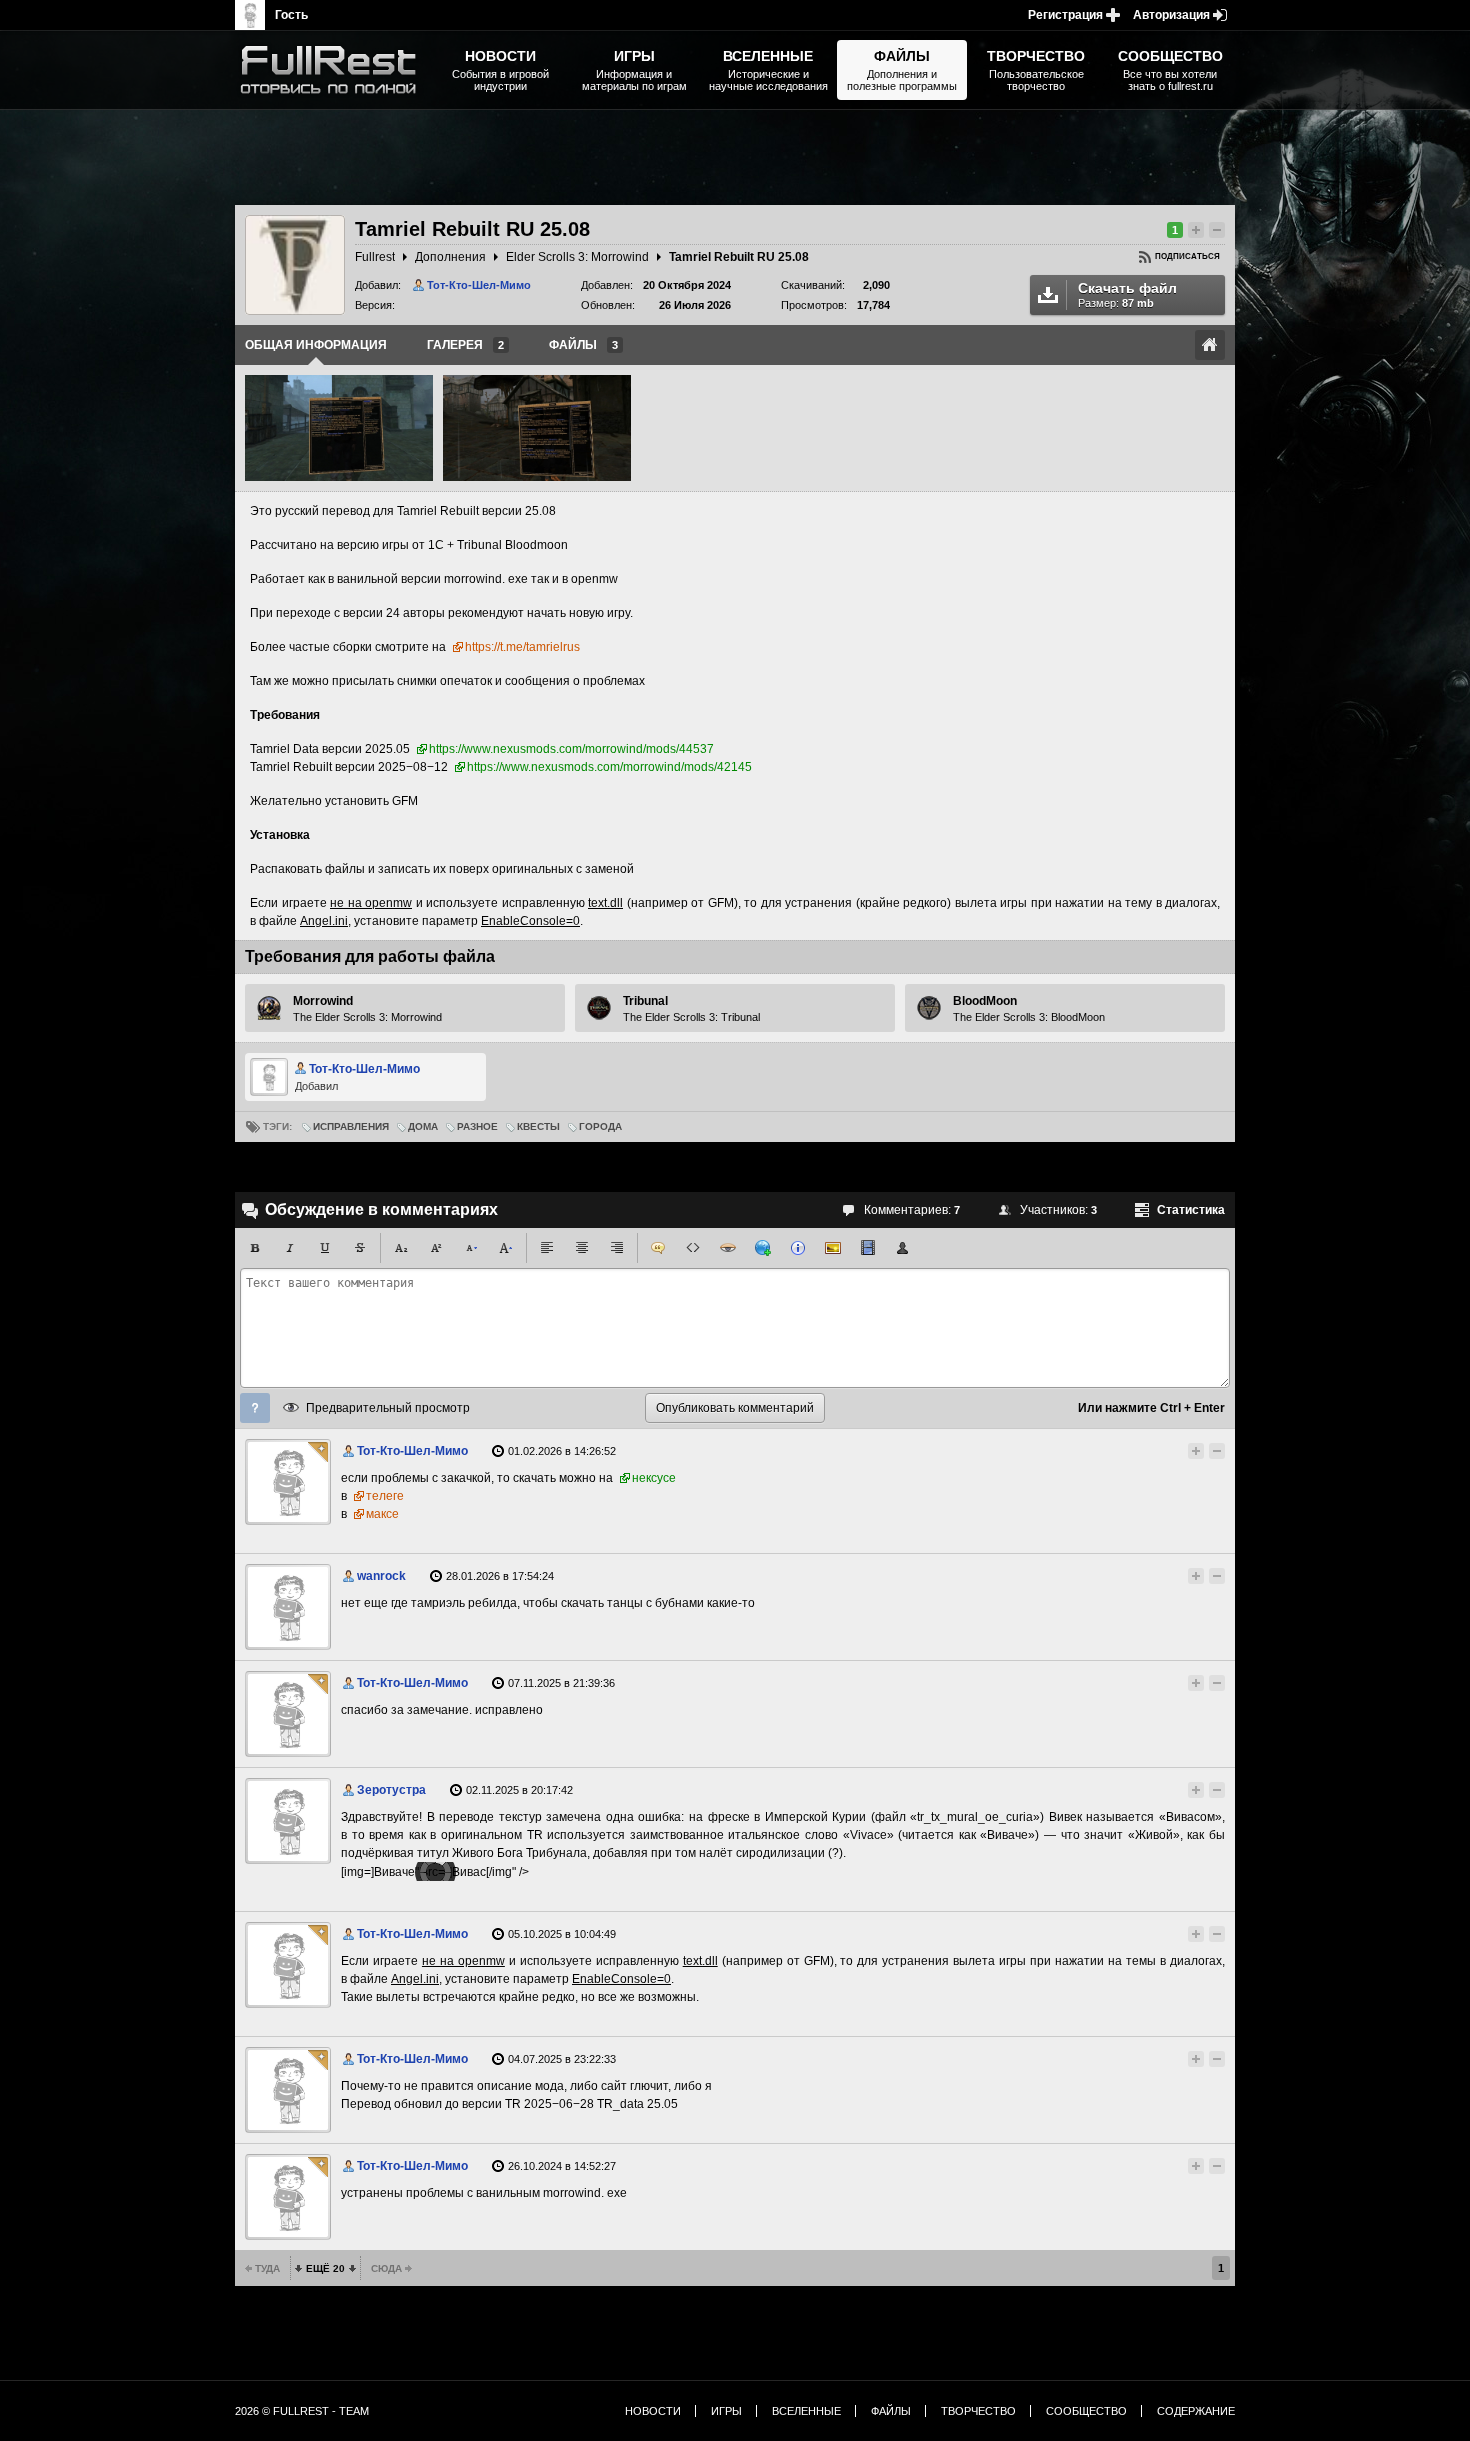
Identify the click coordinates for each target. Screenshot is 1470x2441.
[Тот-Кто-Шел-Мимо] (288, 1482)
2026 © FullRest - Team (302, 2411)
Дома (423, 1126)
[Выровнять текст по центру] (582, 1248)
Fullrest (375, 257)
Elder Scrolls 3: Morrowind (577, 257)
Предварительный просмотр (388, 1408)
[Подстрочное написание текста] (401, 1248)
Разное (477, 1126)
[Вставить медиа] (868, 1248)
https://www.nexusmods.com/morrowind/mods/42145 (609, 767)
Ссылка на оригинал (1210, 345)
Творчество (978, 2411)
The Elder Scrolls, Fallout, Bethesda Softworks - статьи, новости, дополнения (335, 70)
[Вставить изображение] (833, 1248)
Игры (726, 2411)
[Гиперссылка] (763, 1248)
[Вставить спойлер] (728, 1248)
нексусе (654, 1478)
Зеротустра (391, 1790)
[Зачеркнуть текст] (360, 1248)
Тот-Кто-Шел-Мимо (479, 285)
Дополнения (450, 257)
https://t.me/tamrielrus (522, 647)
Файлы (891, 2411)
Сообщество (1086, 2411)
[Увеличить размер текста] (506, 1248)
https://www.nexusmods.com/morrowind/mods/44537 (571, 749)
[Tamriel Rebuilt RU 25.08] (339, 428)
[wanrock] (288, 1607)
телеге (385, 1496)
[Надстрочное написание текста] (436, 1248)
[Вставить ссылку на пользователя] (903, 1248)
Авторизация (1171, 15)
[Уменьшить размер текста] (471, 1248)
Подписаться (1187, 256)
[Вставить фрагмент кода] (693, 1248)
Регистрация (1065, 15)
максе (382, 1514)
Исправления (351, 1126)
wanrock (381, 1576)
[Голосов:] (1178, 1451)
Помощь (255, 1408)
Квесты (538, 1126)
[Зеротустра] (288, 1821)
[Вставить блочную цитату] (658, 1248)
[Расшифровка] (798, 1248)
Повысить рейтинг (1196, 230)
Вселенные (806, 2411)
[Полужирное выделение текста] (255, 1248)
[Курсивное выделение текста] (290, 1248)
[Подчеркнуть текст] (325, 1248)
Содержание (1196, 2411)
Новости (653, 2411)
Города (600, 1126)
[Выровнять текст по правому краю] (617, 1248)
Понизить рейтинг (1217, 230)
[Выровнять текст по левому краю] (547, 1248)
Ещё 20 (325, 2268)
